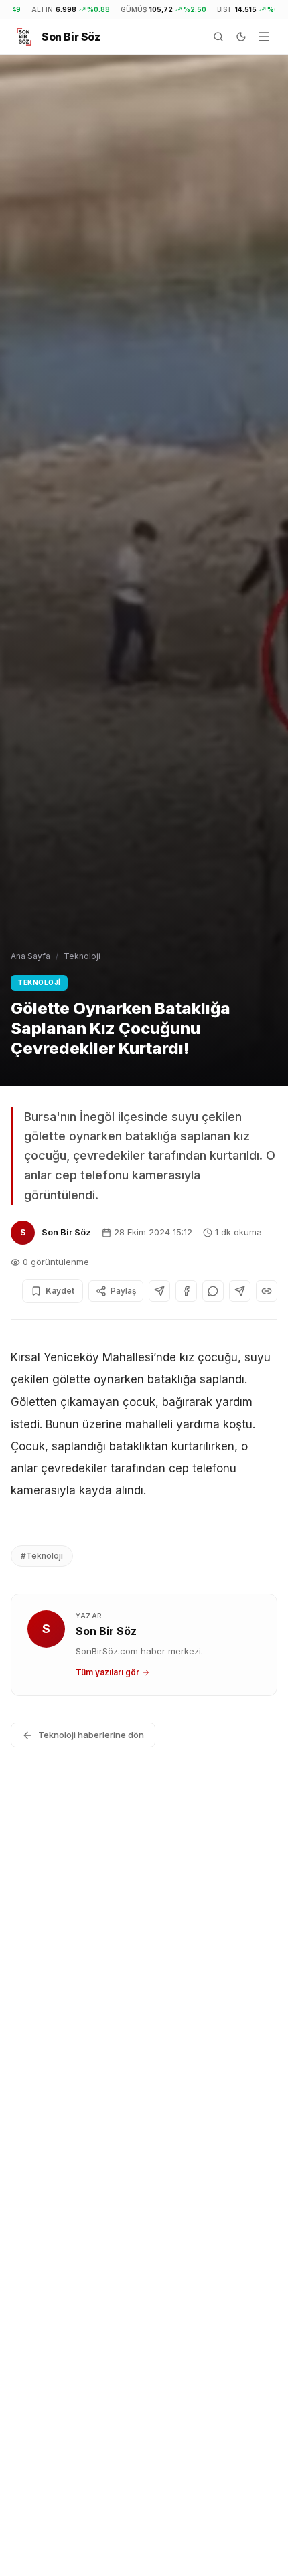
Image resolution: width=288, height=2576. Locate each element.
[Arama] (218, 37)
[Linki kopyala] (267, 1291)
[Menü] (264, 37)
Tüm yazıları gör (107, 1672)
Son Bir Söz (66, 1232)
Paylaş (123, 1291)
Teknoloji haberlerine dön (91, 1735)
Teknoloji (82, 956)
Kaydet (60, 1291)
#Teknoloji (42, 1556)
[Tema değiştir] (241, 37)
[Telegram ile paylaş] (240, 1291)
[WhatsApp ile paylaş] (213, 1291)
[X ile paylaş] (159, 1291)
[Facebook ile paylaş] (186, 1291)
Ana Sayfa (30, 956)
